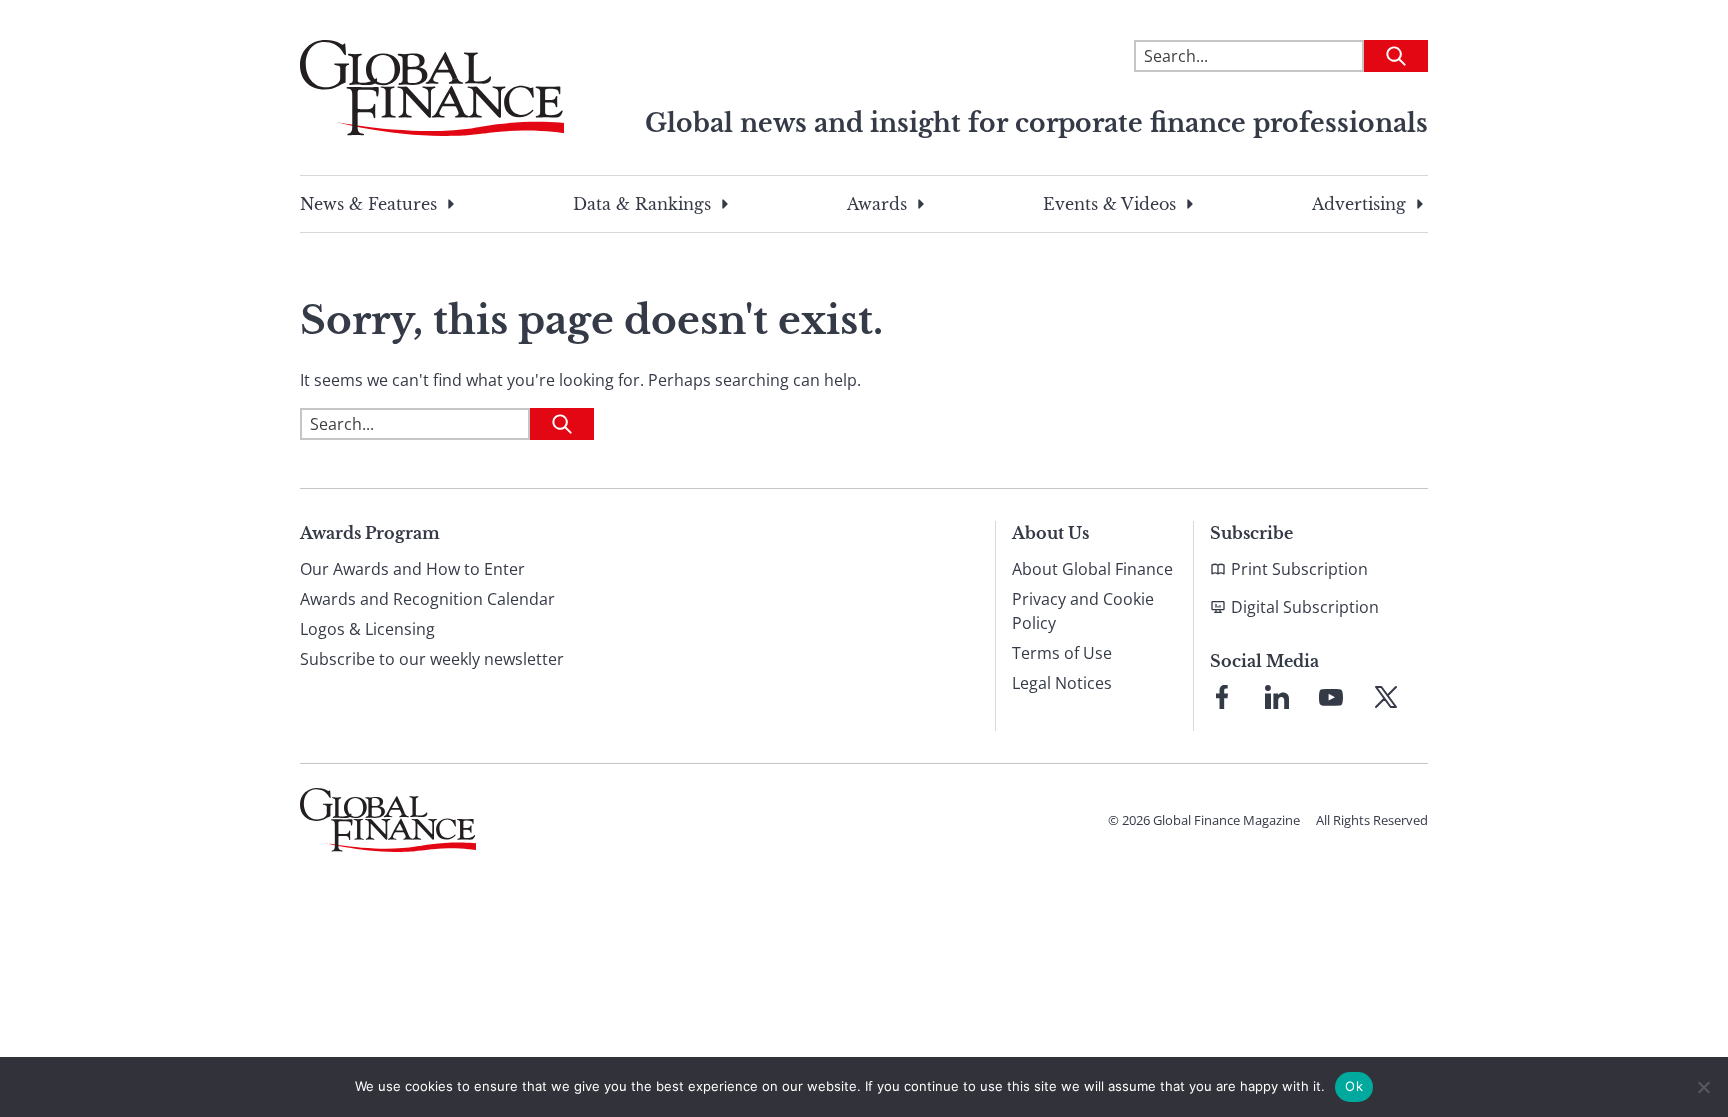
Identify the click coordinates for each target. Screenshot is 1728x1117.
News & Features (368, 204)
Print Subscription (1299, 569)
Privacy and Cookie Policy (1083, 611)
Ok (1354, 1086)
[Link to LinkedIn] (1277, 697)
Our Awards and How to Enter (412, 569)
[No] (1703, 1087)
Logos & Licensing (367, 629)
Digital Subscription (1305, 607)
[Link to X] (1386, 697)
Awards (877, 204)
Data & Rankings (642, 204)
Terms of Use (1062, 653)
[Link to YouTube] (1331, 697)
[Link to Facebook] (1222, 697)
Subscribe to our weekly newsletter (432, 659)
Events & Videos (1109, 204)
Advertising (1359, 204)
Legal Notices (1062, 683)
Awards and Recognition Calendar (427, 599)
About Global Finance (1092, 569)
